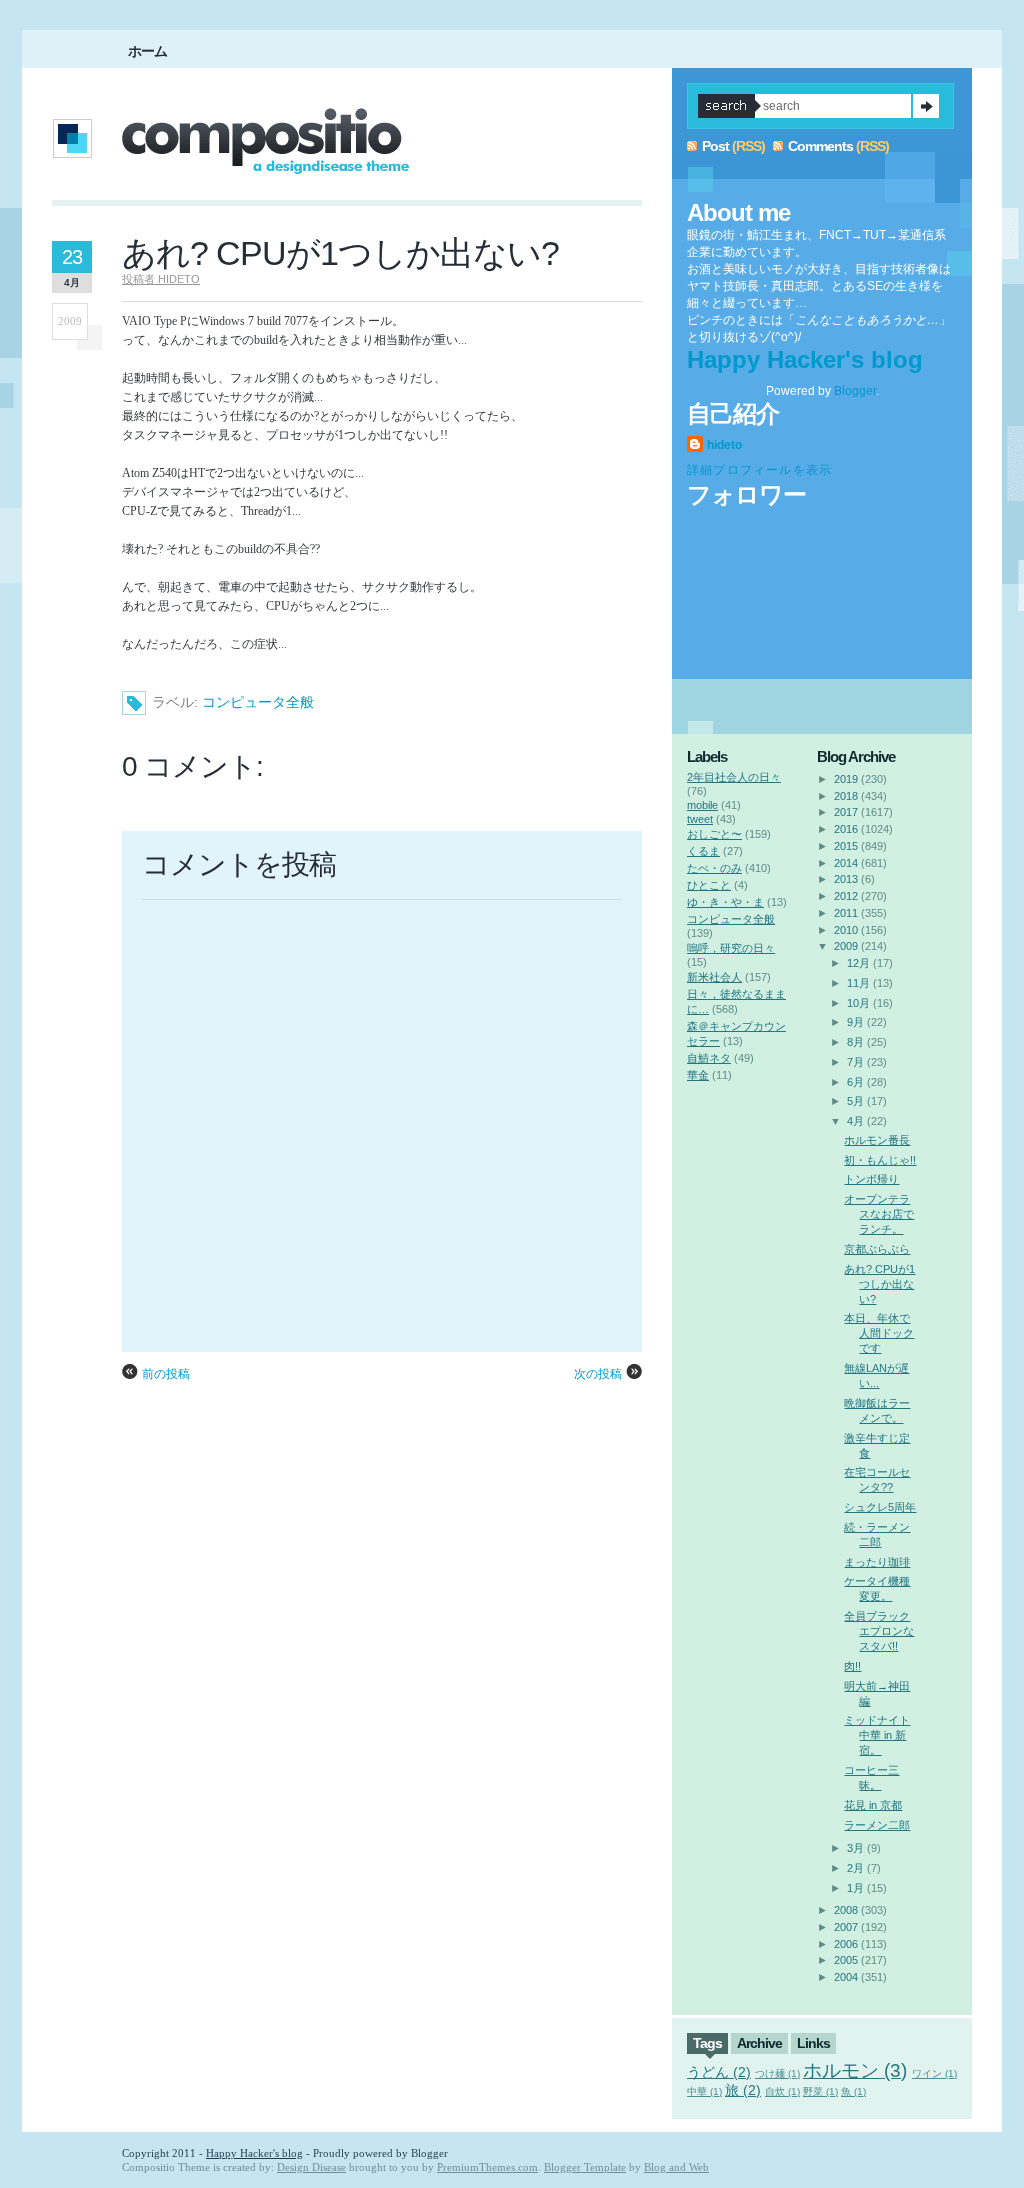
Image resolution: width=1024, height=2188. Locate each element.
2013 (846, 879)
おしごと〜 (714, 834)
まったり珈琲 (877, 1562)
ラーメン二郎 (877, 1825)
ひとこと (709, 885)
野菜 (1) (820, 2091)
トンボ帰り (871, 1179)
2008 (846, 1910)
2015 (846, 846)
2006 (846, 1944)
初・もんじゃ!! (880, 1160)
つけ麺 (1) (777, 2073)
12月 (858, 963)
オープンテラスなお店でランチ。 (879, 1214)
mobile (702, 805)
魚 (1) (853, 2091)
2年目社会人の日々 (734, 777)
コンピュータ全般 (258, 702)
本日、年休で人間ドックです (879, 1333)
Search (926, 106)
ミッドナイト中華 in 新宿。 (877, 1735)
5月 (855, 1101)
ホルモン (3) (855, 2070)
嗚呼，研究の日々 (731, 948)
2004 (846, 1977)
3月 (855, 1848)
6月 (855, 1082)
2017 (846, 812)
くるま (703, 851)
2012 (846, 896)
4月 (855, 1121)
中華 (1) (704, 2091)
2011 (846, 913)
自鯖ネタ (709, 1058)
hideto (724, 445)
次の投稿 (598, 1374)
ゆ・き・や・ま (725, 902)
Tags (707, 2043)
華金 (698, 1075)
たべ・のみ (714, 868)
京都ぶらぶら (877, 1249)
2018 (846, 796)
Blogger (855, 391)
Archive (759, 2043)
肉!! (852, 1666)
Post (715, 146)
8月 (855, 1042)
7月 (855, 1062)
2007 (846, 1927)
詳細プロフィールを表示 (759, 470)
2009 (846, 946)
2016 (846, 829)
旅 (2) (743, 2090)
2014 (846, 863)
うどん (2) (719, 2072)
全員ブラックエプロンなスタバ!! (879, 1631)
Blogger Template (585, 2167)
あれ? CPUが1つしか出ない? (340, 253)
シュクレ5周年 (880, 1507)
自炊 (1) (782, 2091)
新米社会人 (714, 977)
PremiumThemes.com (487, 2167)
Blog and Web (676, 2167)
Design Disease (311, 2167)
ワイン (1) (934, 2073)
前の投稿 (166, 1374)
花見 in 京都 (873, 1805)
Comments (820, 146)
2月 (855, 1868)
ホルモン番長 (877, 1140)
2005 (846, 1960)
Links (813, 2043)
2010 (846, 930)
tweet (700, 819)
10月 (858, 1003)
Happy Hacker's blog (805, 359)
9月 (855, 1022)
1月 (855, 1888)
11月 (858, 983)
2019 (846, 779)
